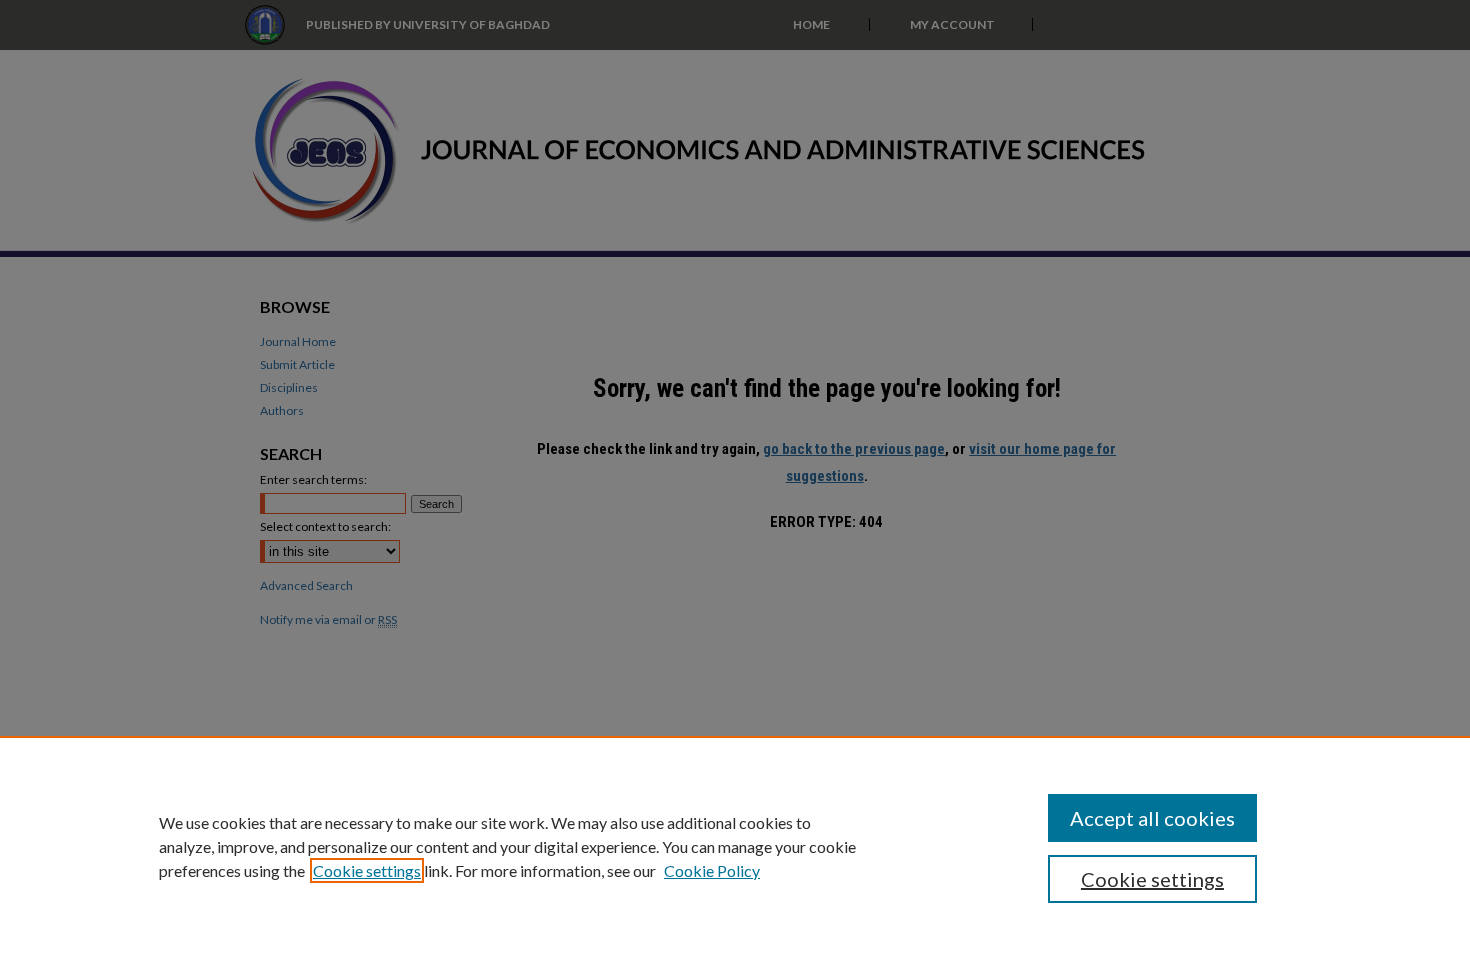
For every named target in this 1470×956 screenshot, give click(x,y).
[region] (735, 846)
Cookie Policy (712, 870)
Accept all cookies (1152, 818)
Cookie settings (367, 870)
